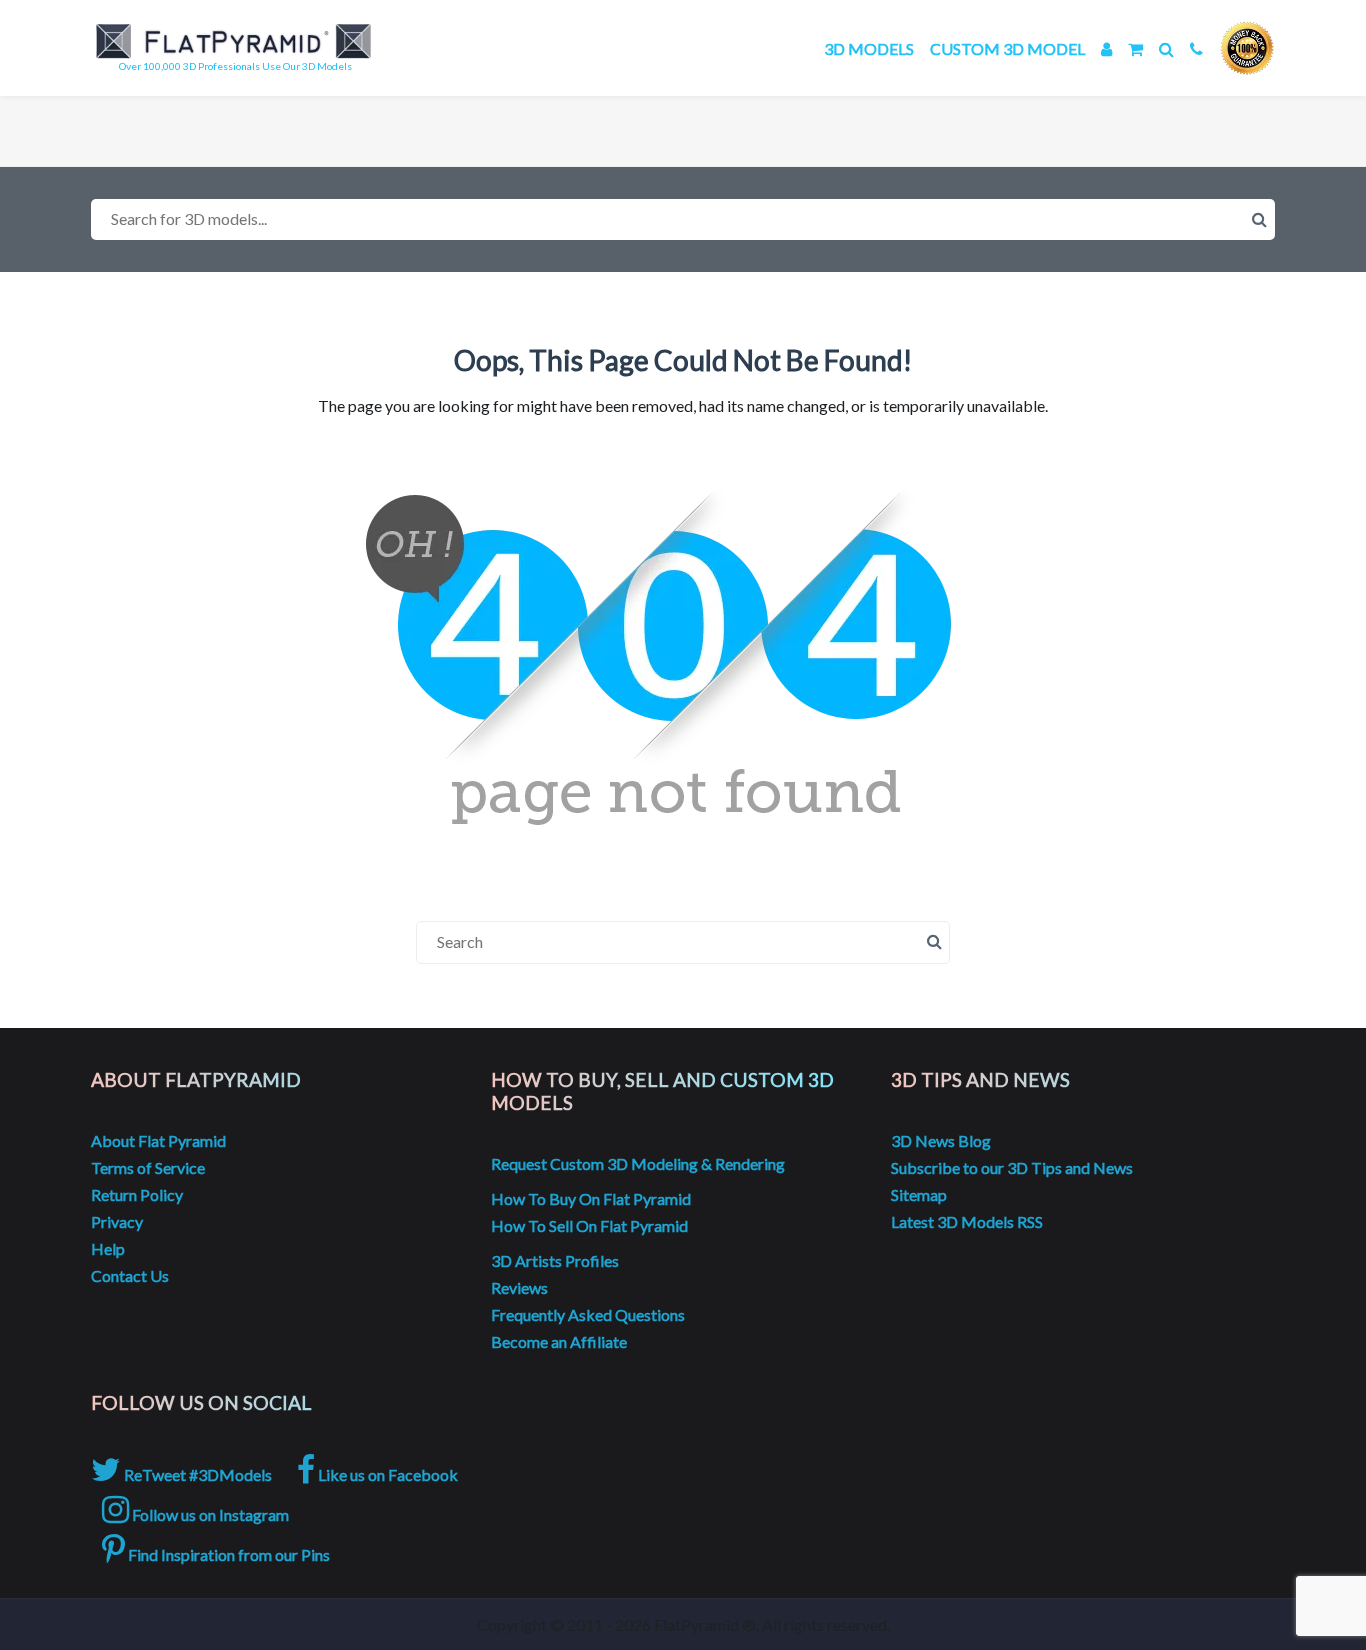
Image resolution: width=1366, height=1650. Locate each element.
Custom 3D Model (1007, 48)
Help (108, 1248)
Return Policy (137, 1194)
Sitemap (919, 1194)
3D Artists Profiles (555, 1260)
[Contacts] (1196, 48)
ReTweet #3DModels (196, 1474)
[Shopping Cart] (1135, 48)
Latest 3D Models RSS (967, 1221)
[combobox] (683, 219)
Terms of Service (148, 1167)
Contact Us (130, 1275)
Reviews (519, 1287)
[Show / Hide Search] (1166, 48)
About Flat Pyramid (158, 1140)
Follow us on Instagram (209, 1514)
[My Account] (1106, 48)
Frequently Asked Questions (588, 1314)
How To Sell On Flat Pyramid (589, 1225)
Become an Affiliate (559, 1341)
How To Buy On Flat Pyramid (591, 1198)
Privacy (117, 1221)
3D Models (869, 48)
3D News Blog (941, 1140)
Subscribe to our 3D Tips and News (1012, 1167)
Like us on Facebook (386, 1474)
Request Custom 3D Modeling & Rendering (638, 1163)
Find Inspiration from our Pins (227, 1554)
